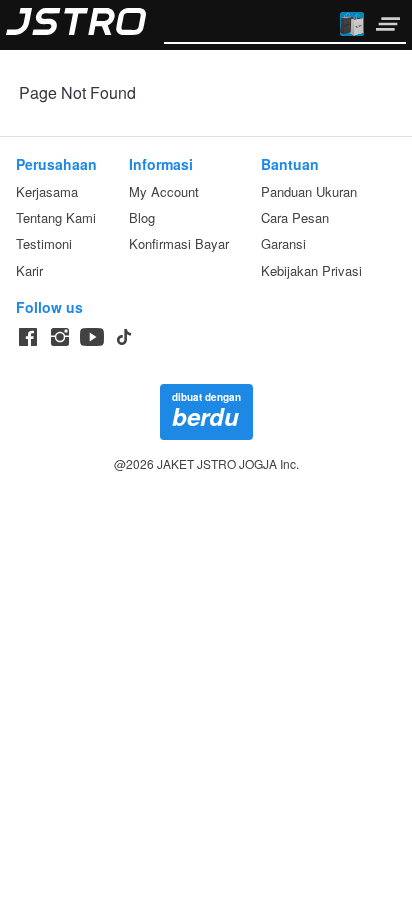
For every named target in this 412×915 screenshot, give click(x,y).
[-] (28, 337)
